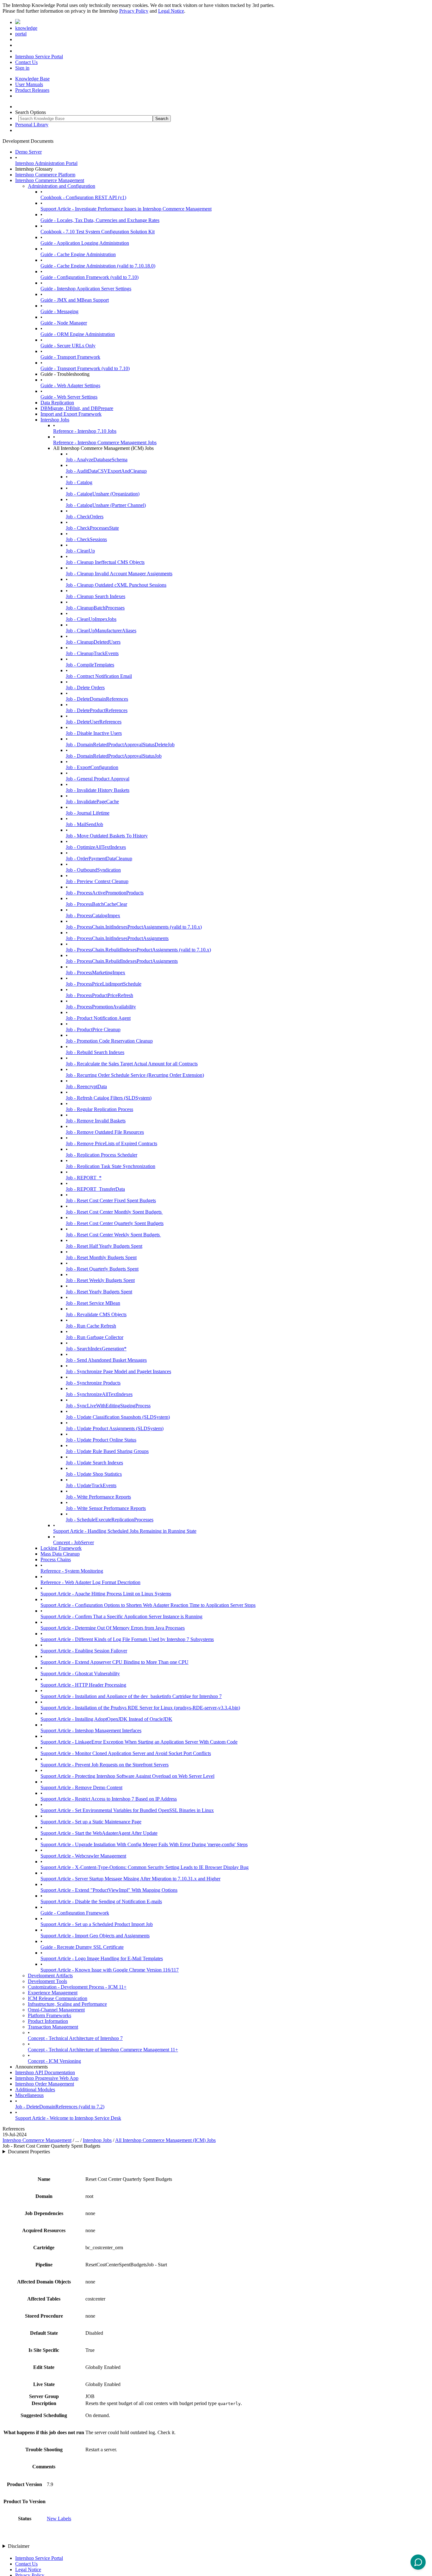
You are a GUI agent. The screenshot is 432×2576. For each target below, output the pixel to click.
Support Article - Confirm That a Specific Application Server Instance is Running (121, 1616)
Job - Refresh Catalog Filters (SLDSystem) (109, 1098)
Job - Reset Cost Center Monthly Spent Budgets (114, 1212)
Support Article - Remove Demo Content (81, 1787)
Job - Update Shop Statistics (94, 1474)
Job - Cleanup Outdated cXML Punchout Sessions (116, 585)
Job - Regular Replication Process (99, 1109)
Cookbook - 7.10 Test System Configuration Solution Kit (98, 232)
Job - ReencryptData (86, 1086)
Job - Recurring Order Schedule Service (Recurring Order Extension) (135, 1075)
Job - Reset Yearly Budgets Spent (99, 1292)
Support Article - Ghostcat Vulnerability (80, 1673)
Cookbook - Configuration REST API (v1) (83, 197)
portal (21, 34)
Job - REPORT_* (84, 1178)
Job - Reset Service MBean (93, 1303)
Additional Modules (35, 2090)
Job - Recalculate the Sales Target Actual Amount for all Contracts (132, 1064)
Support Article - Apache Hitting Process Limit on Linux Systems (106, 1594)
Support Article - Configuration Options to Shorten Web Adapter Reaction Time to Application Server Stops (148, 1605)
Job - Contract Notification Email (99, 676)
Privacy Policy (134, 11)
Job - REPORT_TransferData (95, 1189)
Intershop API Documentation (45, 2072)
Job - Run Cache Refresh (91, 1326)
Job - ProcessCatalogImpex (93, 915)
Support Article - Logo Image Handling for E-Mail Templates (102, 1958)
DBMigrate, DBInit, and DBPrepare (77, 408)
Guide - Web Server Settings (69, 397)
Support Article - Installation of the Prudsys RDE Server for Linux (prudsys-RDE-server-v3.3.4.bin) (140, 1708)
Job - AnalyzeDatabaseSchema (97, 460)
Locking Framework (61, 1548)
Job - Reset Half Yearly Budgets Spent (104, 1246)
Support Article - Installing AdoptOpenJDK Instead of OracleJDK (106, 1719)
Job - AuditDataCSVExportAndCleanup (106, 471)
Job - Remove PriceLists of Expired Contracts (111, 1143)
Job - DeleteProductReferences (97, 710)
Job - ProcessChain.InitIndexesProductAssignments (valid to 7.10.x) (134, 927)
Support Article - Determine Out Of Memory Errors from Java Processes (113, 1628)
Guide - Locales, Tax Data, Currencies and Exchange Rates (100, 220)
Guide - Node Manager (64, 323)
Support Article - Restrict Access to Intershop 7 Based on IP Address (109, 1799)
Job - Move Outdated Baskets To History (107, 836)
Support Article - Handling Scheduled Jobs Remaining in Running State (125, 1531)
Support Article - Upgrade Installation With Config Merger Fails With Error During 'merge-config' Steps (144, 1844)
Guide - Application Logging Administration (85, 243)
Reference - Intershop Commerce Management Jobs (105, 442)
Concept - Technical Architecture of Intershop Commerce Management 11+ (103, 2050)
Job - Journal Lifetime (88, 813)
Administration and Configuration (62, 186)
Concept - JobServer (74, 1542)
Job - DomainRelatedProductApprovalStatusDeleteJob (120, 745)
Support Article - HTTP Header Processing (83, 1685)
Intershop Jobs (55, 420)
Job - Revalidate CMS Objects (96, 1314)
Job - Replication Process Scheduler (102, 1155)
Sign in (22, 68)
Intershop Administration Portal (46, 163)
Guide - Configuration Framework (75, 1913)
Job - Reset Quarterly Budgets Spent (102, 1269)
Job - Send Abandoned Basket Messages (106, 1360)
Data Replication (57, 403)
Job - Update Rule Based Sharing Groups (107, 1451)
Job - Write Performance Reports (98, 1497)
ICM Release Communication (58, 1998)
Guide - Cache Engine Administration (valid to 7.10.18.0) (98, 266)
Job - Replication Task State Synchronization (111, 1166)
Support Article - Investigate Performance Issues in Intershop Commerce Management (126, 209)
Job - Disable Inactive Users (94, 733)
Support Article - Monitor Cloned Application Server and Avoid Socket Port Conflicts (126, 1753)
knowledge (26, 28)
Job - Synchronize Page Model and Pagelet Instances (118, 1371)
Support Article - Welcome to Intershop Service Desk (68, 2118)
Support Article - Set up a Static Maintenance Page (91, 1822)
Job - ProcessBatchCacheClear (96, 904)
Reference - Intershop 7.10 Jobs (85, 431)
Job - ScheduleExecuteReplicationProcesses (110, 1520)
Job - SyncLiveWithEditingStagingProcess (108, 1406)
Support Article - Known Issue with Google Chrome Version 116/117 (110, 1970)
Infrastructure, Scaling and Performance (67, 2004)
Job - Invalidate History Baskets (98, 790)
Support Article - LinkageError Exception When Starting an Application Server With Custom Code (139, 1742)
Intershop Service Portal (39, 57)
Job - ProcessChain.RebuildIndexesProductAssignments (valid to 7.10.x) (138, 950)
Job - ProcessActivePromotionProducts (105, 893)
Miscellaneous (29, 2095)
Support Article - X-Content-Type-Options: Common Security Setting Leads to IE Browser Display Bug (145, 1867)
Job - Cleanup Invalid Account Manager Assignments (119, 574)
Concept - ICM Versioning (54, 2061)
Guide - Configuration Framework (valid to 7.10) (89, 277)
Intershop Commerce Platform (45, 175)
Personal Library (32, 125)
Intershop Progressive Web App (47, 2078)
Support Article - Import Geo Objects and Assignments (95, 1936)
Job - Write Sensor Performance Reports (106, 1508)
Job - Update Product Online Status (101, 1440)
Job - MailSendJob (84, 824)
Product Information (48, 2021)
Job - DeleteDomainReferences (97, 699)
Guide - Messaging (59, 311)
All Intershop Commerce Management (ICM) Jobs (165, 2140)
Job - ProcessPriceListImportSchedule (104, 984)
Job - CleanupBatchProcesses (95, 608)
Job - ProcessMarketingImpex (96, 972)
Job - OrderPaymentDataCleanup (99, 859)
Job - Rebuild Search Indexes (95, 1052)
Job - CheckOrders (85, 517)
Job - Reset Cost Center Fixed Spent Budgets (111, 1200)
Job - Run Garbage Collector (95, 1337)
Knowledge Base (32, 79)
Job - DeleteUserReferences (94, 722)
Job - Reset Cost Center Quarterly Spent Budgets (115, 1223)
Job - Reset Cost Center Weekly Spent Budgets (113, 1235)
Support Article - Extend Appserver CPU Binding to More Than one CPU (114, 1662)
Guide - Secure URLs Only (68, 346)
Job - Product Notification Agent (98, 1018)
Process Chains (56, 1559)
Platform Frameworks (49, 2015)
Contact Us (26, 62)
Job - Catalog (79, 482)
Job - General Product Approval (98, 779)
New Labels (59, 2519)
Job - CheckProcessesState (92, 528)
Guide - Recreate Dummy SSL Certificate (82, 1947)
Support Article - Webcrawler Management (83, 1856)
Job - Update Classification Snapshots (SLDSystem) (118, 1417)
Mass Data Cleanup (60, 1554)
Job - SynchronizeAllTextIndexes (99, 1394)
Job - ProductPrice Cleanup (93, 1029)
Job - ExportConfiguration (92, 767)
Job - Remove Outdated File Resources (105, 1132)
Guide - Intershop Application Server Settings (86, 289)
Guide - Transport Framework (70, 357)
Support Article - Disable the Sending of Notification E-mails (101, 1901)
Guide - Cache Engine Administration (78, 254)
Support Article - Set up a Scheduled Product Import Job (97, 1924)
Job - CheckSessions (86, 539)
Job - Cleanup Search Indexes (96, 596)
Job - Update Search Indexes (94, 1463)
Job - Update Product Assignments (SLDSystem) (115, 1428)
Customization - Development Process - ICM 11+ (77, 1987)
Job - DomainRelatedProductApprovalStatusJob (114, 756)
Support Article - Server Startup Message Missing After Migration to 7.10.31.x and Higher (130, 1879)
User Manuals (29, 84)
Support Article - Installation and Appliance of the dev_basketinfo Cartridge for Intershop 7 (131, 1696)
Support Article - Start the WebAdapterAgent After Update (99, 1833)
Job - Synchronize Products (93, 1383)
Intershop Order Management (45, 2084)
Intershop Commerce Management (50, 180)
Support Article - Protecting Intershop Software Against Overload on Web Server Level (127, 1776)
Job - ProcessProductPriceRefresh (99, 995)
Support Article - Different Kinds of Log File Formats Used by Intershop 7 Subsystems (127, 1639)
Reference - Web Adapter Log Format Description (90, 1582)
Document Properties (29, 2152)
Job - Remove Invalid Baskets (96, 1121)
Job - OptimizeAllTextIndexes (96, 847)
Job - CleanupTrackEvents (92, 653)
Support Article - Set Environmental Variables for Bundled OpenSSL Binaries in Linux (127, 1810)
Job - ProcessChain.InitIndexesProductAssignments (117, 938)
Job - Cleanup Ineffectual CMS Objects (105, 562)
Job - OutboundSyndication (93, 870)
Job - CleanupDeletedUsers (93, 642)
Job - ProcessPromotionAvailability (101, 1007)
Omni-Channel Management (56, 2010)
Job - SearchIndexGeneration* (96, 1349)
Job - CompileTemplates (90, 665)
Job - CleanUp (80, 551)
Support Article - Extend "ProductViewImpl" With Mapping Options (109, 1890)
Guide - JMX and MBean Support (75, 300)
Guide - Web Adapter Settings (70, 385)
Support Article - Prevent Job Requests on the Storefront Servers (105, 1765)
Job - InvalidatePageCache (92, 802)
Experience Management (53, 1993)
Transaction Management (53, 2027)
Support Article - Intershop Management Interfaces (91, 1730)
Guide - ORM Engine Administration (78, 334)
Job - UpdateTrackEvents (91, 1485)
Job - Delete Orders (85, 688)
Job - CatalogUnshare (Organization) (103, 494)
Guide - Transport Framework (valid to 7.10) (85, 368)
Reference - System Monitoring (72, 1571)
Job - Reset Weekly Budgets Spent (100, 1280)
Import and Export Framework (71, 414)
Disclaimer (19, 2546)
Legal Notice (171, 11)
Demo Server (28, 152)
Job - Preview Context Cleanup (97, 881)
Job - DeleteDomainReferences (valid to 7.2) (60, 2107)
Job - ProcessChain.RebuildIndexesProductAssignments (122, 961)
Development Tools (47, 1981)
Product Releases (32, 90)
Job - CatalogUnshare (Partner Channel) (106, 505)
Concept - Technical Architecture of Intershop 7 (75, 2038)
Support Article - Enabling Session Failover (84, 1651)
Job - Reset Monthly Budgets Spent (101, 1257)
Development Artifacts (50, 1976)
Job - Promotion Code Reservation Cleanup (109, 1041)
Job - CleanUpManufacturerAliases (101, 631)
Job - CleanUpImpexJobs (91, 619)
